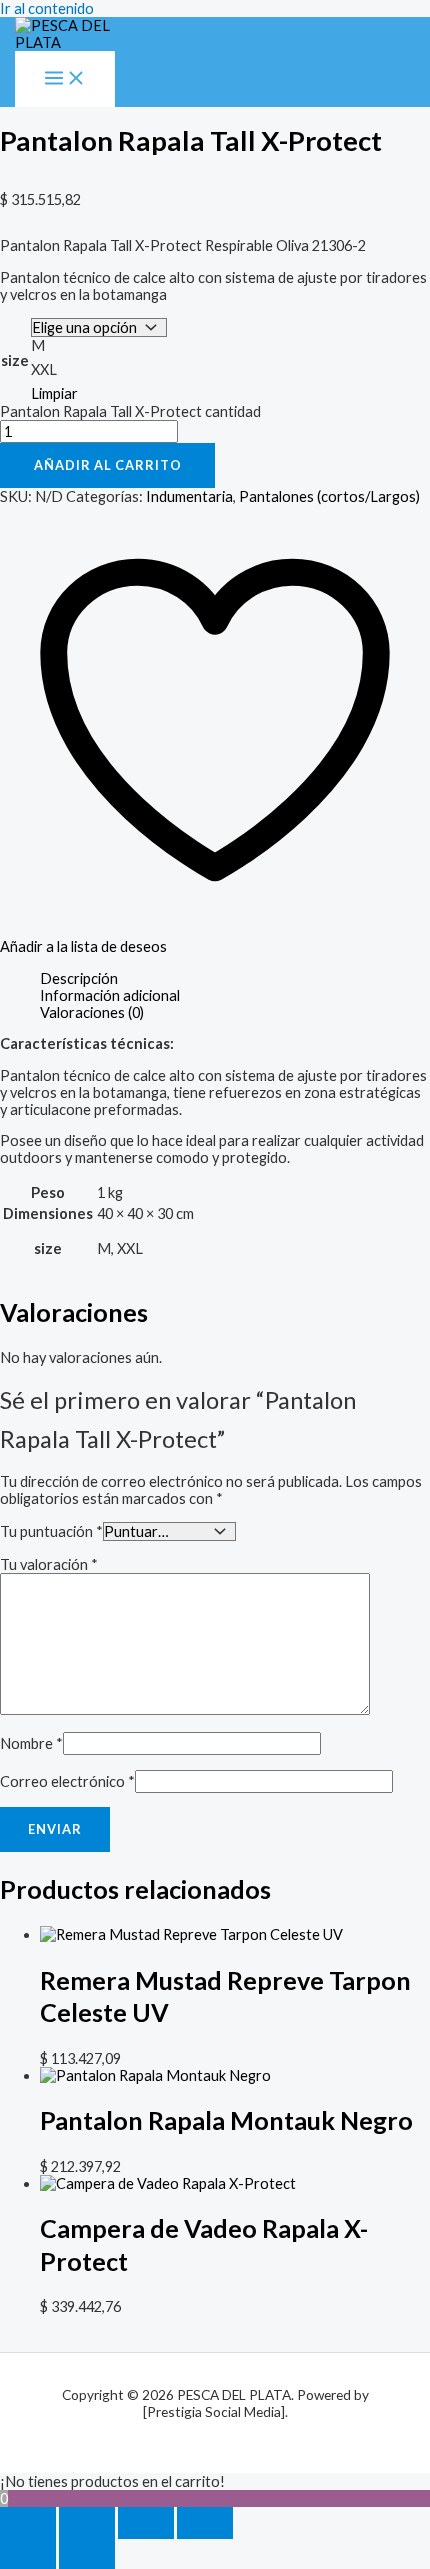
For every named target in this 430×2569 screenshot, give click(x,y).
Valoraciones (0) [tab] (92, 1012)
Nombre (31, 1743)
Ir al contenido (47, 8)
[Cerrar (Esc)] (205, 2523)
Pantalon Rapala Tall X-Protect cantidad (130, 411)
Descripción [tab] (79, 978)
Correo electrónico (67, 1781)
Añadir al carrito (108, 465)
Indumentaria (189, 496)
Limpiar (54, 393)
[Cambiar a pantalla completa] (87, 2523)
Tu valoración (49, 1564)
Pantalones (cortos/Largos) (329, 496)
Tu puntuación (51, 1531)
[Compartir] (146, 2523)
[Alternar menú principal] (65, 79)
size (15, 360)
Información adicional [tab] (110, 995)
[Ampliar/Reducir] (28, 2523)
